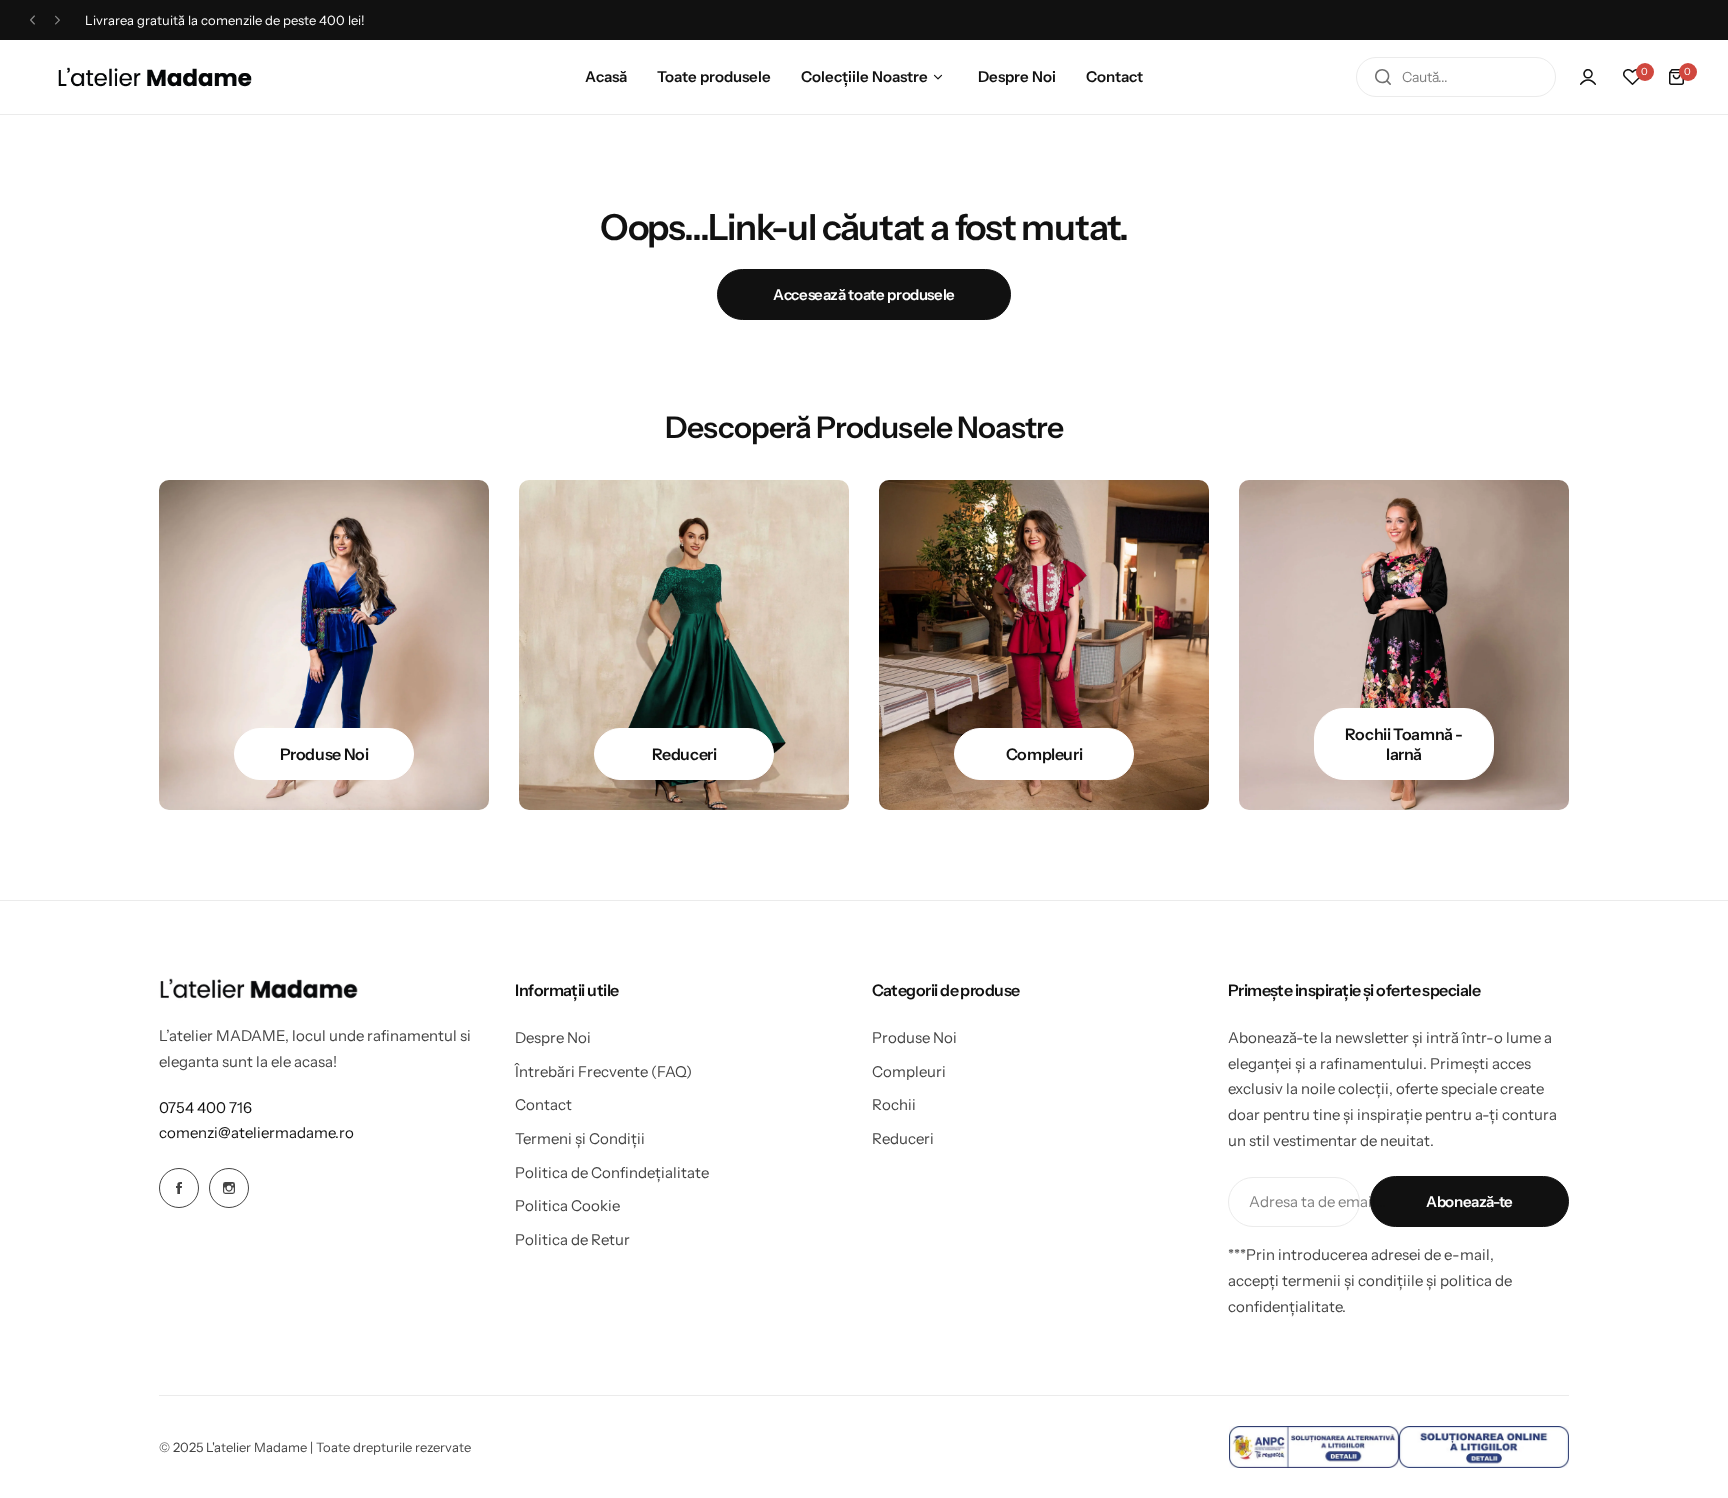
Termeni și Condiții (580, 1138)
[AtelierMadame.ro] (155, 77)
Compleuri (909, 1071)
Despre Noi (553, 1037)
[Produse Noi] (324, 645)
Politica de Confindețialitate (612, 1172)
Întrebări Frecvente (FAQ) (603, 1071)
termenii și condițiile (1352, 1280)
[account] (1588, 77)
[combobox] (1456, 77)
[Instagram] (229, 1188)
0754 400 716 (205, 1107)
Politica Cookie (567, 1205)
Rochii (894, 1104)
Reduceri (903, 1138)
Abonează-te (1469, 1201)
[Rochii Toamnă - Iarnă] (1404, 645)
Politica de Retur (572, 1239)
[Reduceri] (684, 645)
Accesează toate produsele (864, 294)
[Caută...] (1383, 77)
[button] (32, 20)
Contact (543, 1104)
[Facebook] (179, 1188)
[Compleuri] (1044, 645)
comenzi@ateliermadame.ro (256, 1132)
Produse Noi (914, 1037)
